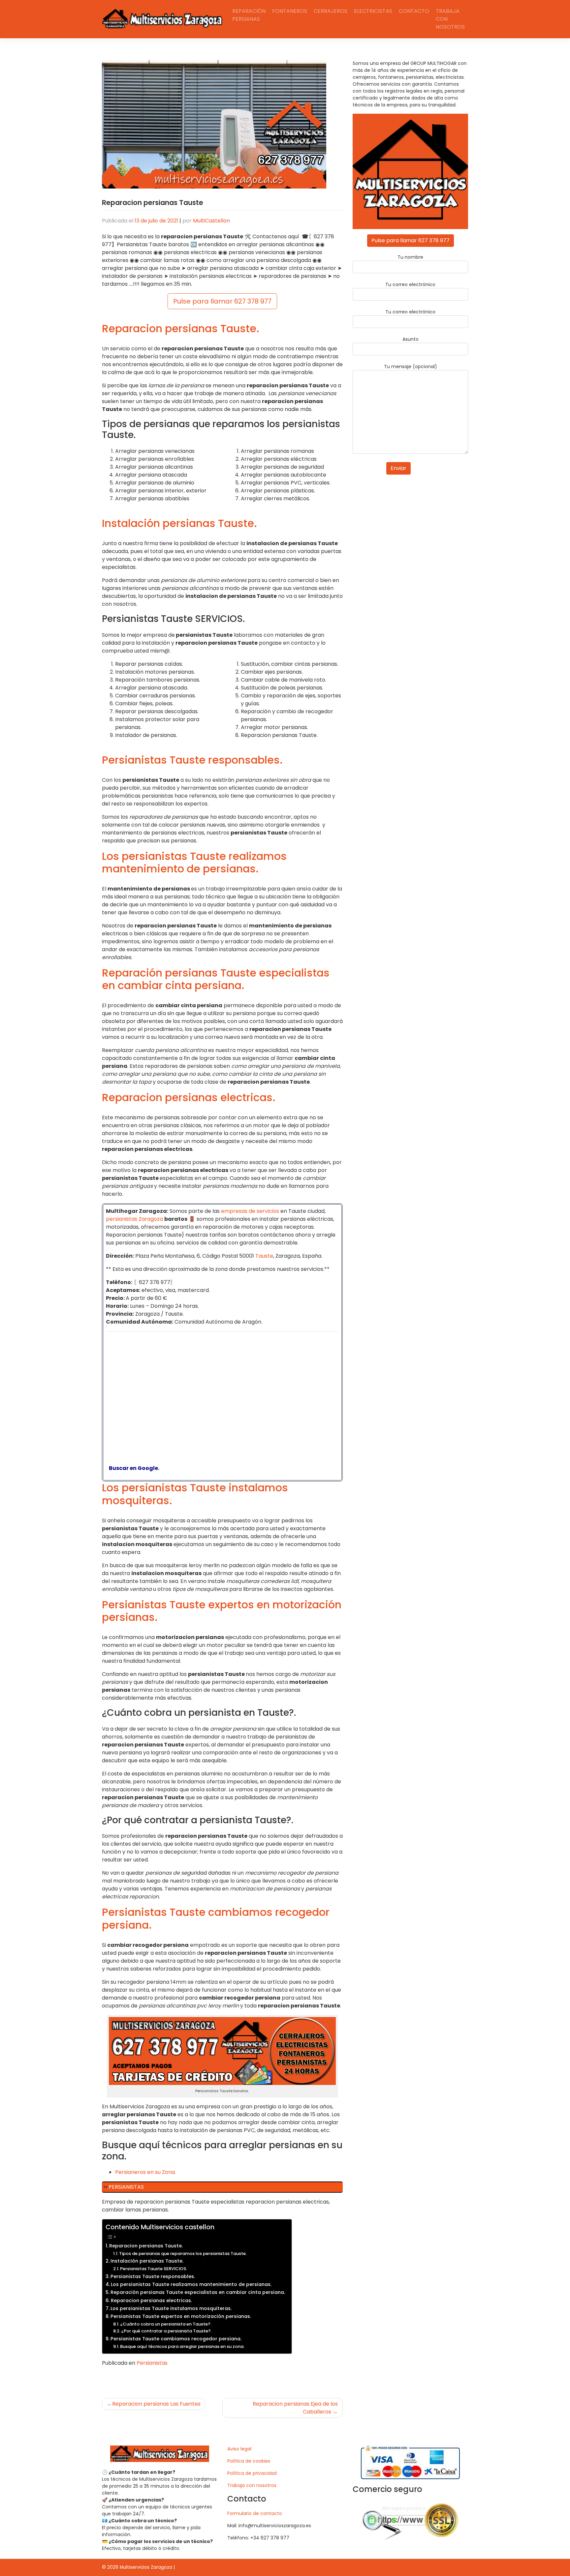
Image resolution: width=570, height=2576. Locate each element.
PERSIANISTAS (126, 2187)
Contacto (414, 11)
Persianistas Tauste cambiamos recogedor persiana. (176, 2339)
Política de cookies (249, 2461)
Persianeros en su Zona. (145, 2172)
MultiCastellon (211, 221)
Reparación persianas (249, 15)
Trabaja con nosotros (450, 19)
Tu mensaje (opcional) (411, 366)
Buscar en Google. (133, 1468)
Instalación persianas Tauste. (147, 2261)
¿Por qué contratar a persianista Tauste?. (166, 2331)
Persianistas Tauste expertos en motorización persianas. (181, 2316)
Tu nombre (410, 257)
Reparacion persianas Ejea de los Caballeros (295, 2408)
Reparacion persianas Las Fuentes (156, 2404)
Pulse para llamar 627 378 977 (222, 301)
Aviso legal (239, 2449)
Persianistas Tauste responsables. (153, 2276)
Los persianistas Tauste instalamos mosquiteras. (171, 2308)
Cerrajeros (331, 11)
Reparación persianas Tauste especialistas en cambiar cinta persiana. (198, 2292)
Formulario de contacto (255, 2513)
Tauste (264, 1256)
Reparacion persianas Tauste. (146, 2246)
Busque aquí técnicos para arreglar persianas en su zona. (182, 2346)
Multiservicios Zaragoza (146, 2567)
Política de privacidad (252, 2473)
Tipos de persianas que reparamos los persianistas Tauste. (183, 2254)
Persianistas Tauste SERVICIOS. (154, 2269)
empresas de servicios (250, 1211)
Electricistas (373, 11)
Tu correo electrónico (410, 284)
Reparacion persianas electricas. (151, 2300)
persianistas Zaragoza (134, 1219)
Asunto (411, 339)
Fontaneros (290, 11)
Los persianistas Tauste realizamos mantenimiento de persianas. (191, 2284)
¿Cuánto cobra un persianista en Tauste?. (166, 2324)
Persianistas (152, 2363)
